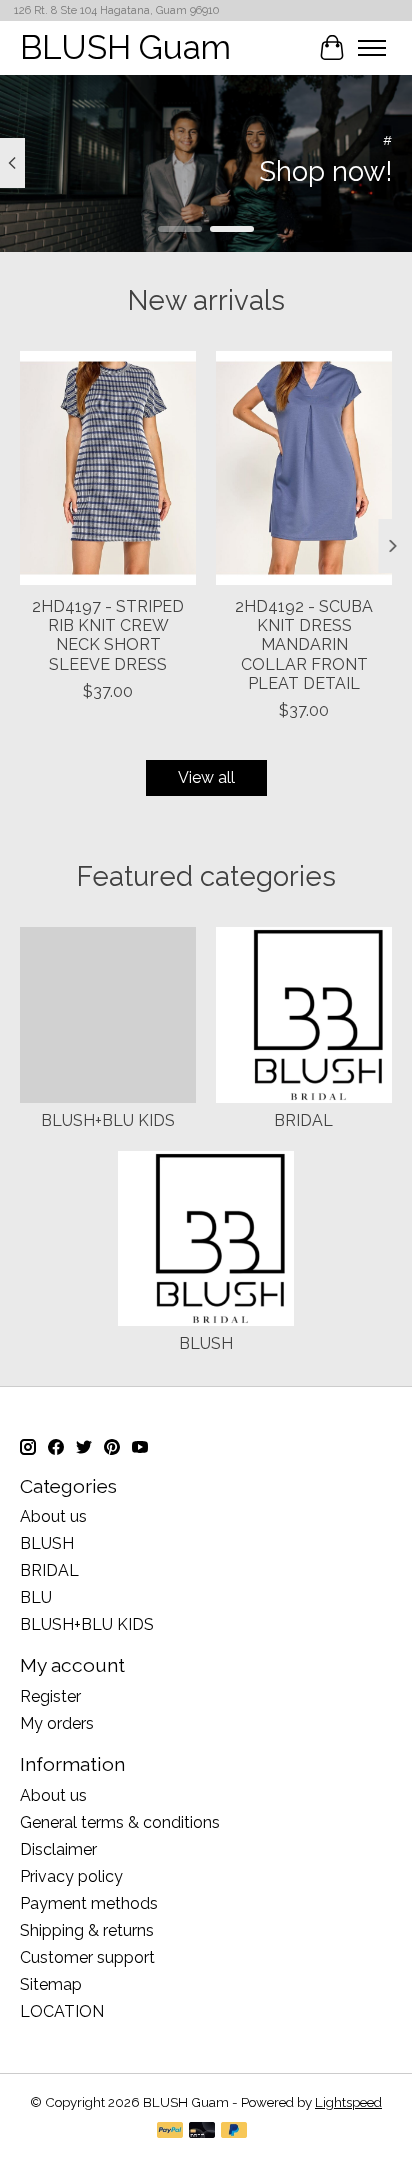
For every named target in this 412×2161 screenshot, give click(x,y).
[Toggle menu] (372, 48)
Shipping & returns (87, 1930)
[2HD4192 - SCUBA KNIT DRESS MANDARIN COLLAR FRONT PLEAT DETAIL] (304, 468)
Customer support (87, 1957)
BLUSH (206, 1343)
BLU (36, 1597)
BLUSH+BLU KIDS (108, 1120)
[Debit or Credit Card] (202, 2131)
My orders (57, 1723)
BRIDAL (303, 1120)
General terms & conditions (120, 1822)
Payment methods (89, 1903)
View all (206, 777)
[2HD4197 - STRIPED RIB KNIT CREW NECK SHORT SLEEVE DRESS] (108, 468)
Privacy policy (71, 1876)
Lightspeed (348, 2102)
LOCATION (62, 2011)
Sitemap (51, 1984)
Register (50, 1696)
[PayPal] (170, 2131)
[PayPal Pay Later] (234, 2131)
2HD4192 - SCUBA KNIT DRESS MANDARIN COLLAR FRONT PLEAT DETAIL (304, 646)
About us (53, 1516)
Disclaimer (58, 1849)
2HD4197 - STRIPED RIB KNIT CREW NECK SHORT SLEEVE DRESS (108, 636)
